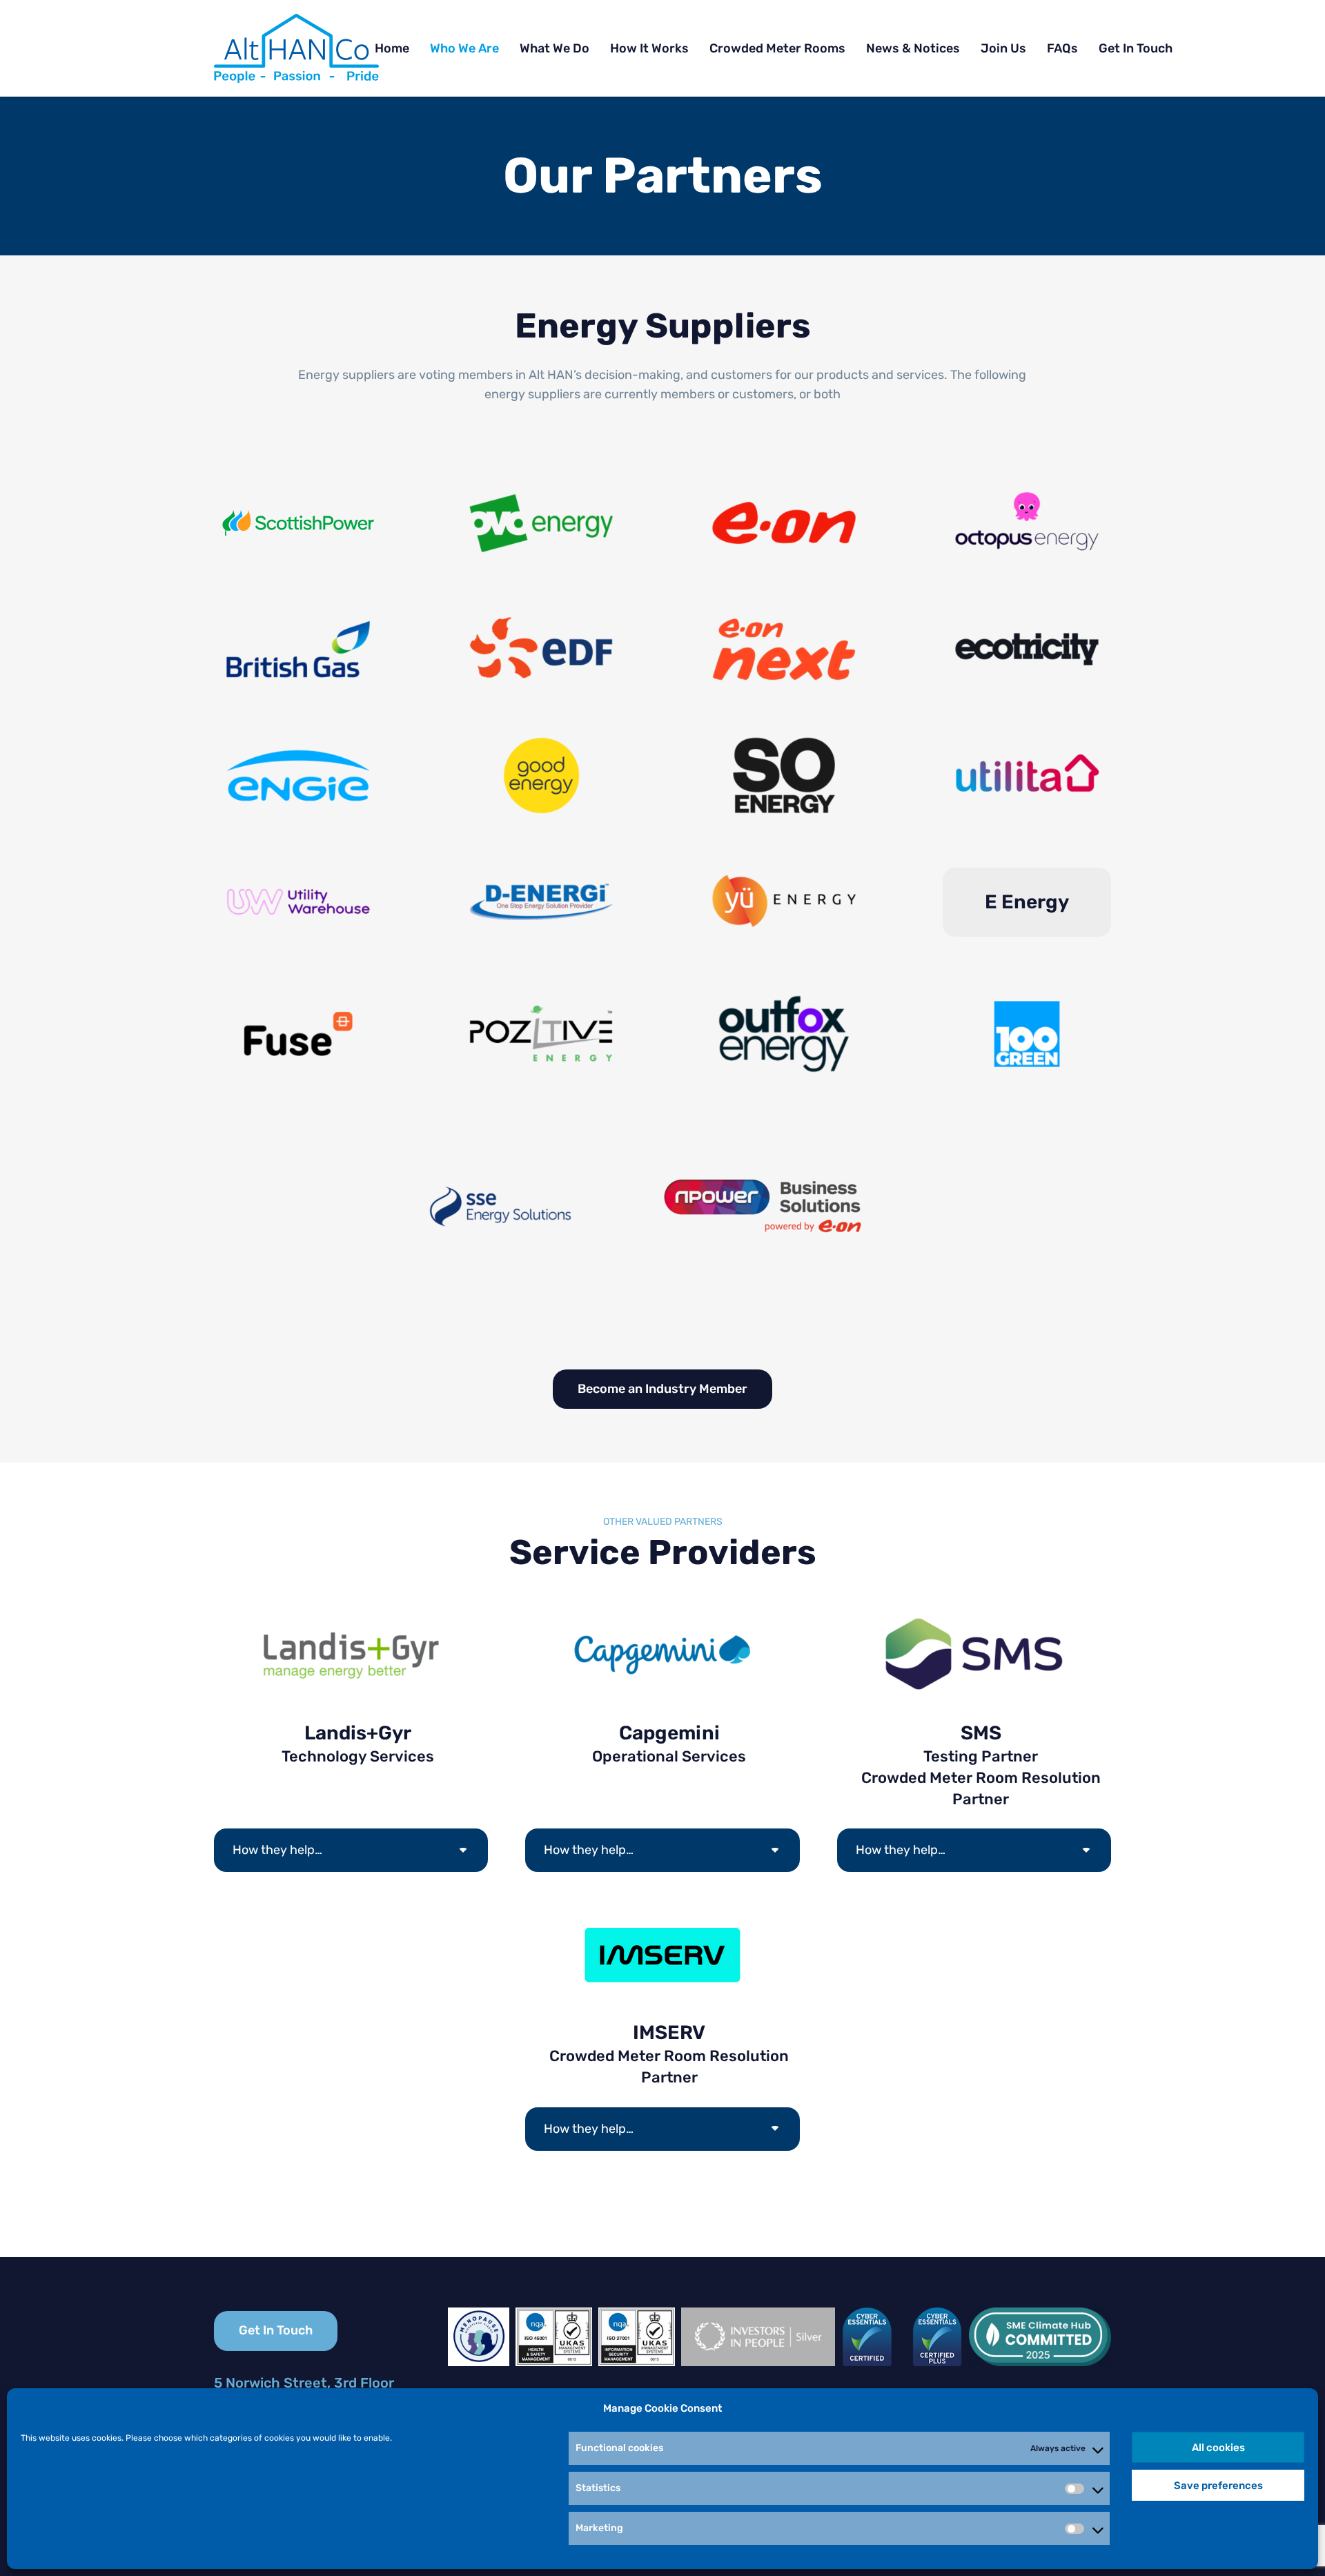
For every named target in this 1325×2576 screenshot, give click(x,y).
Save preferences (1218, 2486)
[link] (296, 48)
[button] (839, 2448)
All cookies (1218, 2448)
